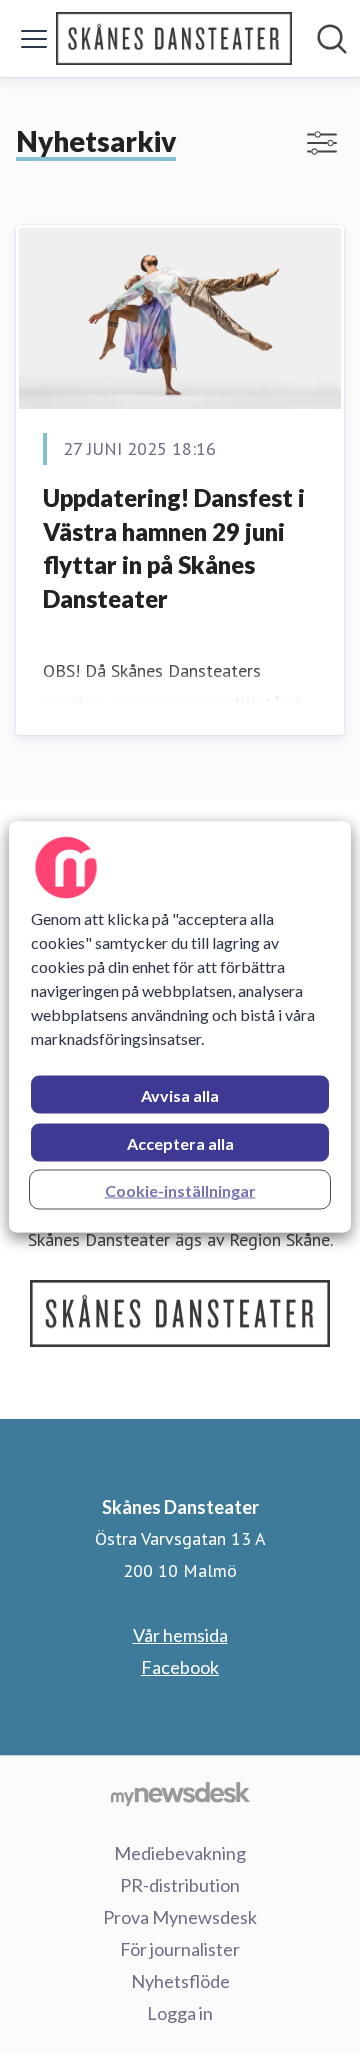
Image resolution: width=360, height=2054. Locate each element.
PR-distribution (180, 1885)
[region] (180, 1027)
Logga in (180, 2013)
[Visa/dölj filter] (322, 143)
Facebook (180, 1667)
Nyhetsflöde (180, 1981)
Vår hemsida (180, 1635)
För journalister (180, 1949)
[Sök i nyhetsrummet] (332, 39)
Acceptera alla (180, 1143)
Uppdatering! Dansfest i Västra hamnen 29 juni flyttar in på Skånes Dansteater (174, 548)
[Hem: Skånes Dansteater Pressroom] (174, 38)
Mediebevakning (180, 1853)
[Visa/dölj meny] (34, 39)
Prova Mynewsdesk (180, 1917)
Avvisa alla (180, 1095)
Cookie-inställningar (180, 1190)
